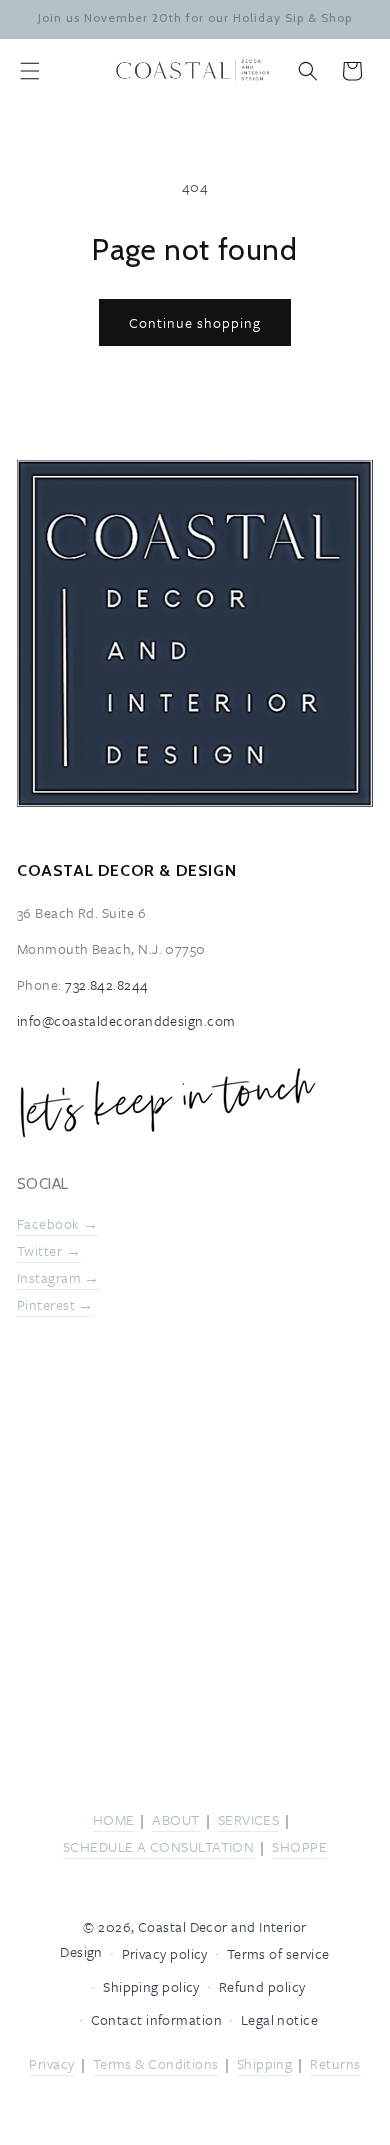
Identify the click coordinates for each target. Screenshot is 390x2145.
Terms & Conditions (156, 2063)
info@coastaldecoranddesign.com (126, 1020)
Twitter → (49, 1251)
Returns (335, 2063)
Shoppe (299, 1846)
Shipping (265, 2063)
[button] (30, 71)
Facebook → (58, 1223)
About (175, 1819)
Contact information (157, 2019)
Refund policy (262, 1986)
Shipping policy (151, 1986)
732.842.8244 (106, 984)
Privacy (51, 2063)
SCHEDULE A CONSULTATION (158, 1846)
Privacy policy (165, 1953)
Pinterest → (55, 1304)
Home (114, 1819)
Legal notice (279, 2019)
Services (249, 1819)
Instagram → (58, 1277)
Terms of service (278, 1953)
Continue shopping (195, 322)
